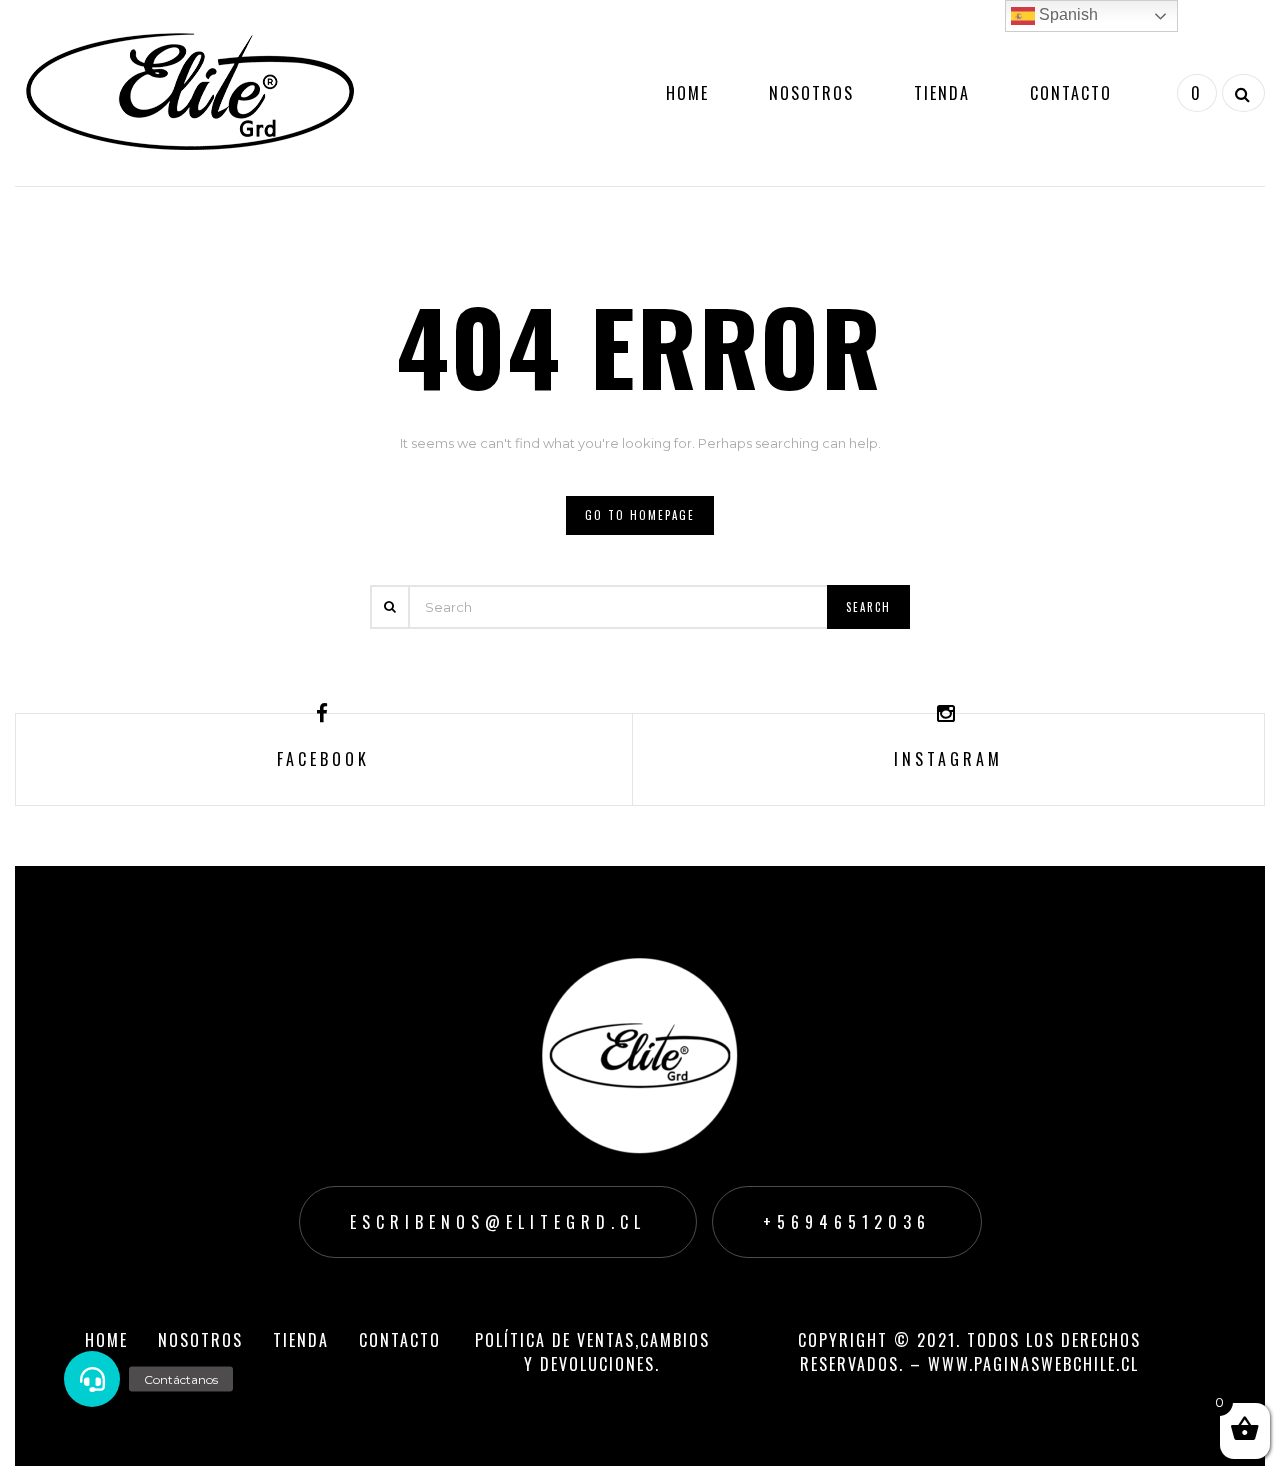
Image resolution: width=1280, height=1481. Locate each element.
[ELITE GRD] (190, 91)
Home (687, 93)
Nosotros (811, 93)
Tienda (942, 93)
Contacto (1071, 93)
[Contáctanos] (92, 1379)
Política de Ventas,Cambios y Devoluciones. (592, 1352)
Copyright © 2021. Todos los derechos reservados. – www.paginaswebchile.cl (969, 1352)
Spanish (1066, 14)
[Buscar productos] (1241, 93)
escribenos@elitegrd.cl (498, 1222)
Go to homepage (640, 515)
